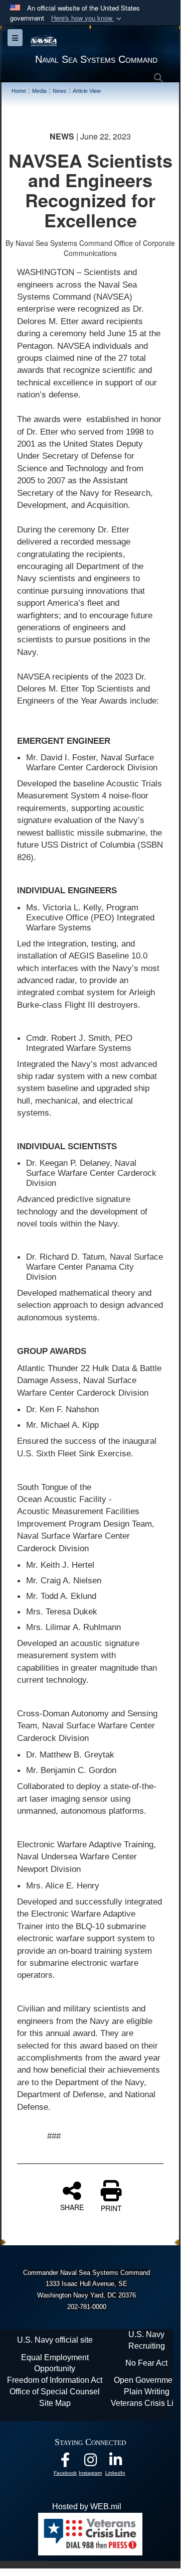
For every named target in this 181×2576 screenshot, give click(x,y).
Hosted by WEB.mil (87, 2506)
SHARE (72, 2207)
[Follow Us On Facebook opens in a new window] (65, 2462)
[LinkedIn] (115, 2462)
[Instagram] (90, 2462)
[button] (87, 18)
